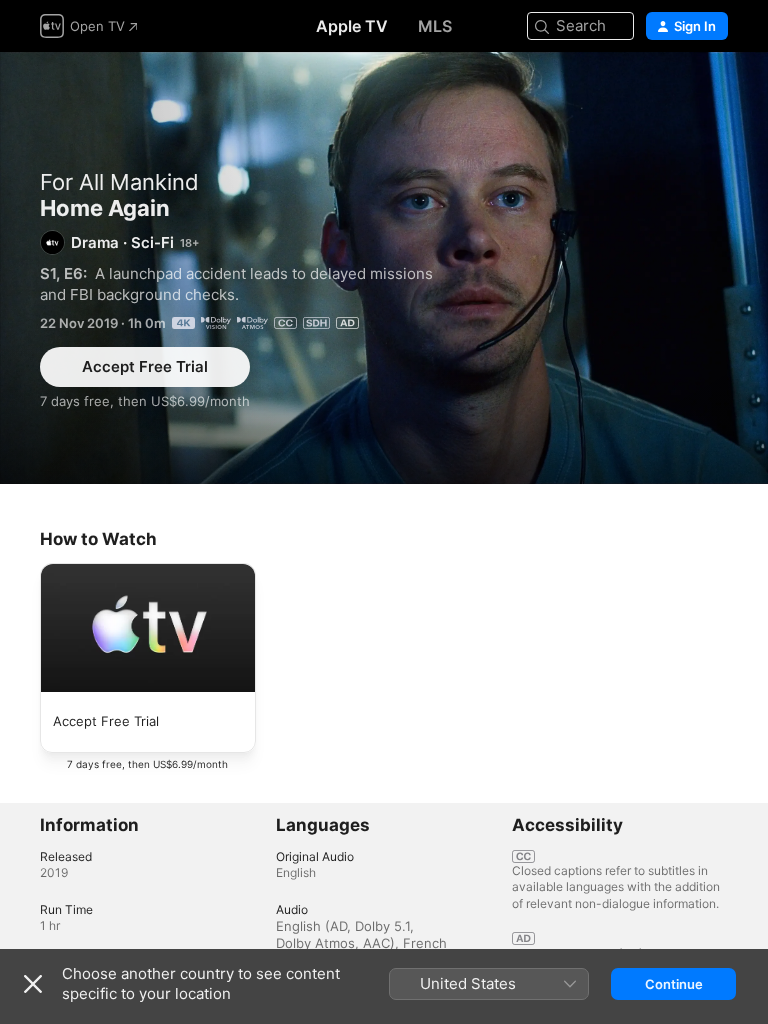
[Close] (33, 984)
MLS (435, 26)
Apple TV (352, 26)
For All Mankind (119, 182)
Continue (674, 984)
